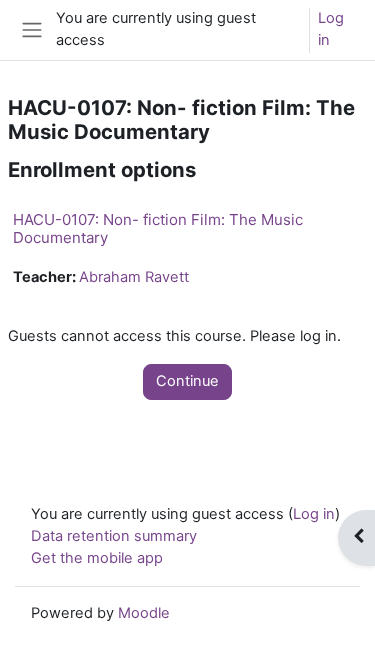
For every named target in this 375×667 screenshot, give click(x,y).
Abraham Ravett (134, 277)
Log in (331, 29)
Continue (187, 381)
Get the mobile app (97, 558)
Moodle (144, 613)
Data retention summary (114, 536)
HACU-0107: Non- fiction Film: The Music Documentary (158, 228)
